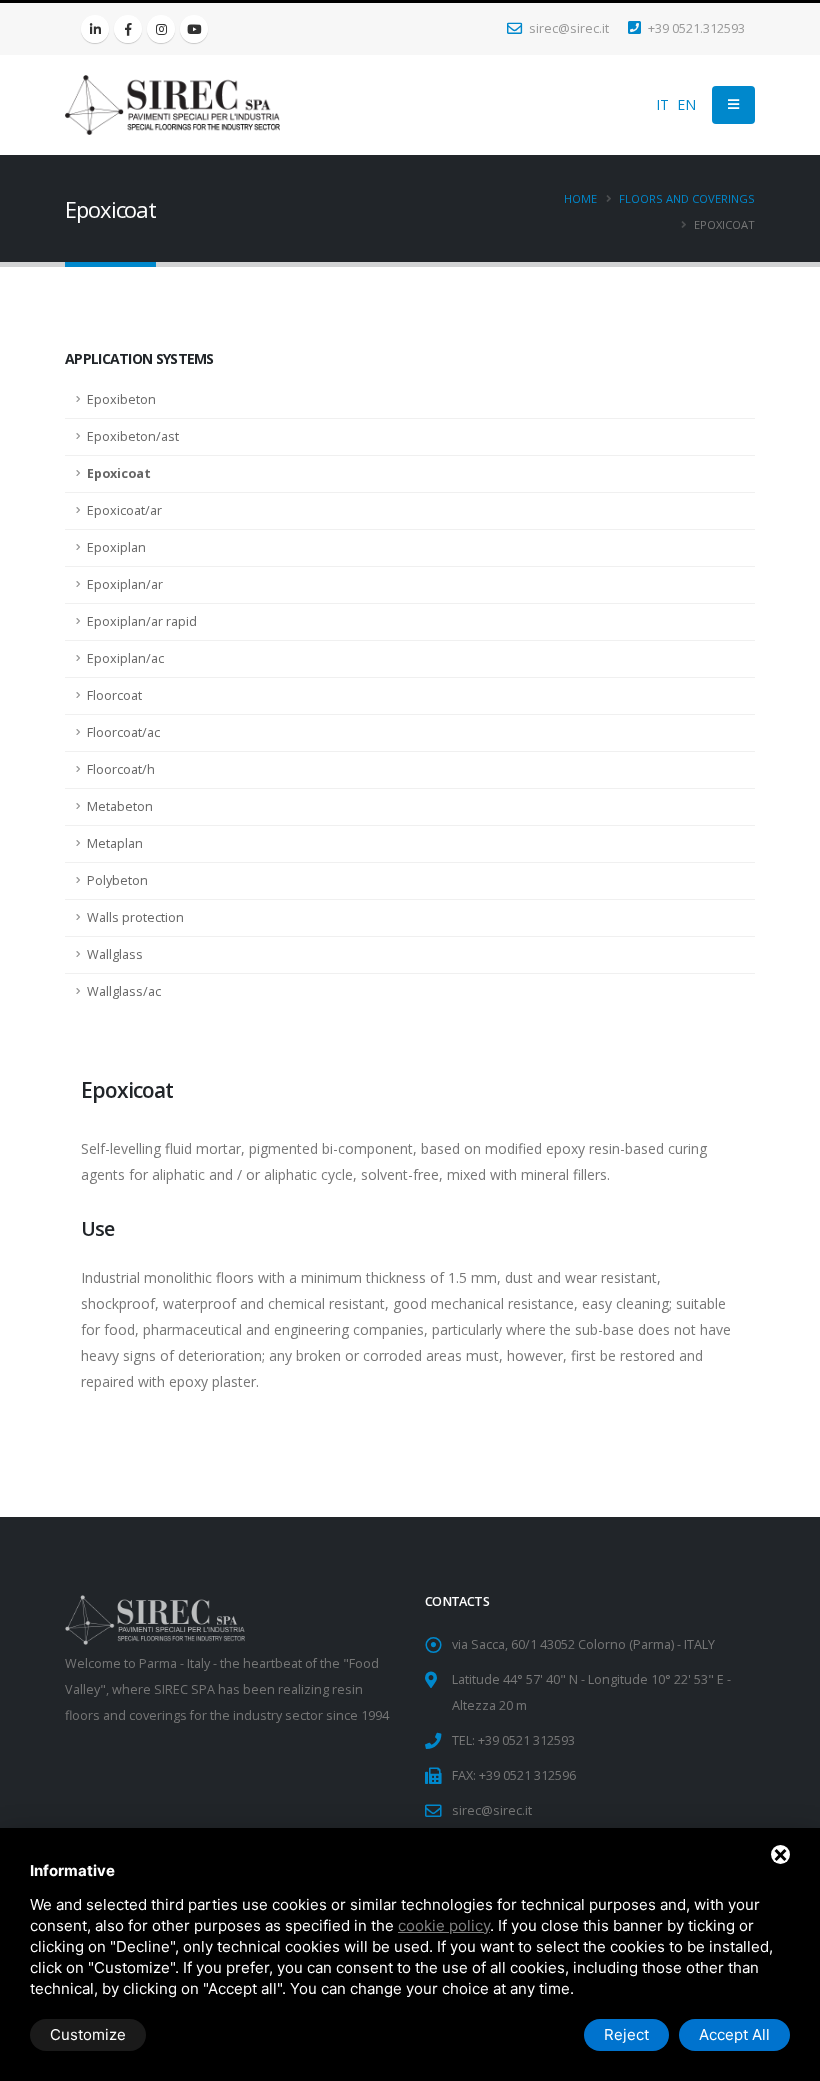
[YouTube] (194, 29)
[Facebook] (128, 29)
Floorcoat (114, 695)
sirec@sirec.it (567, 28)
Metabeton (120, 806)
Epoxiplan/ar (125, 584)
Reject (626, 2034)
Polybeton (117, 880)
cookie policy (444, 1925)
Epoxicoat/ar (124, 510)
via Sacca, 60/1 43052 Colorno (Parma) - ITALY (583, 1644)
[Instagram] (161, 29)
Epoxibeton (121, 399)
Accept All (734, 2034)
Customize (88, 2034)
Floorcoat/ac (123, 732)
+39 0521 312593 (526, 1740)
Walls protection (135, 917)
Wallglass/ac (124, 991)
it (662, 104)
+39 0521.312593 (695, 28)
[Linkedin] (95, 29)
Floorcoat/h (121, 769)
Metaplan (115, 843)
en (686, 104)
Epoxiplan (116, 547)
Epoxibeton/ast (133, 436)
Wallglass (115, 954)
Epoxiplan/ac (125, 658)
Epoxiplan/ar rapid (142, 621)
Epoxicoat (119, 473)
